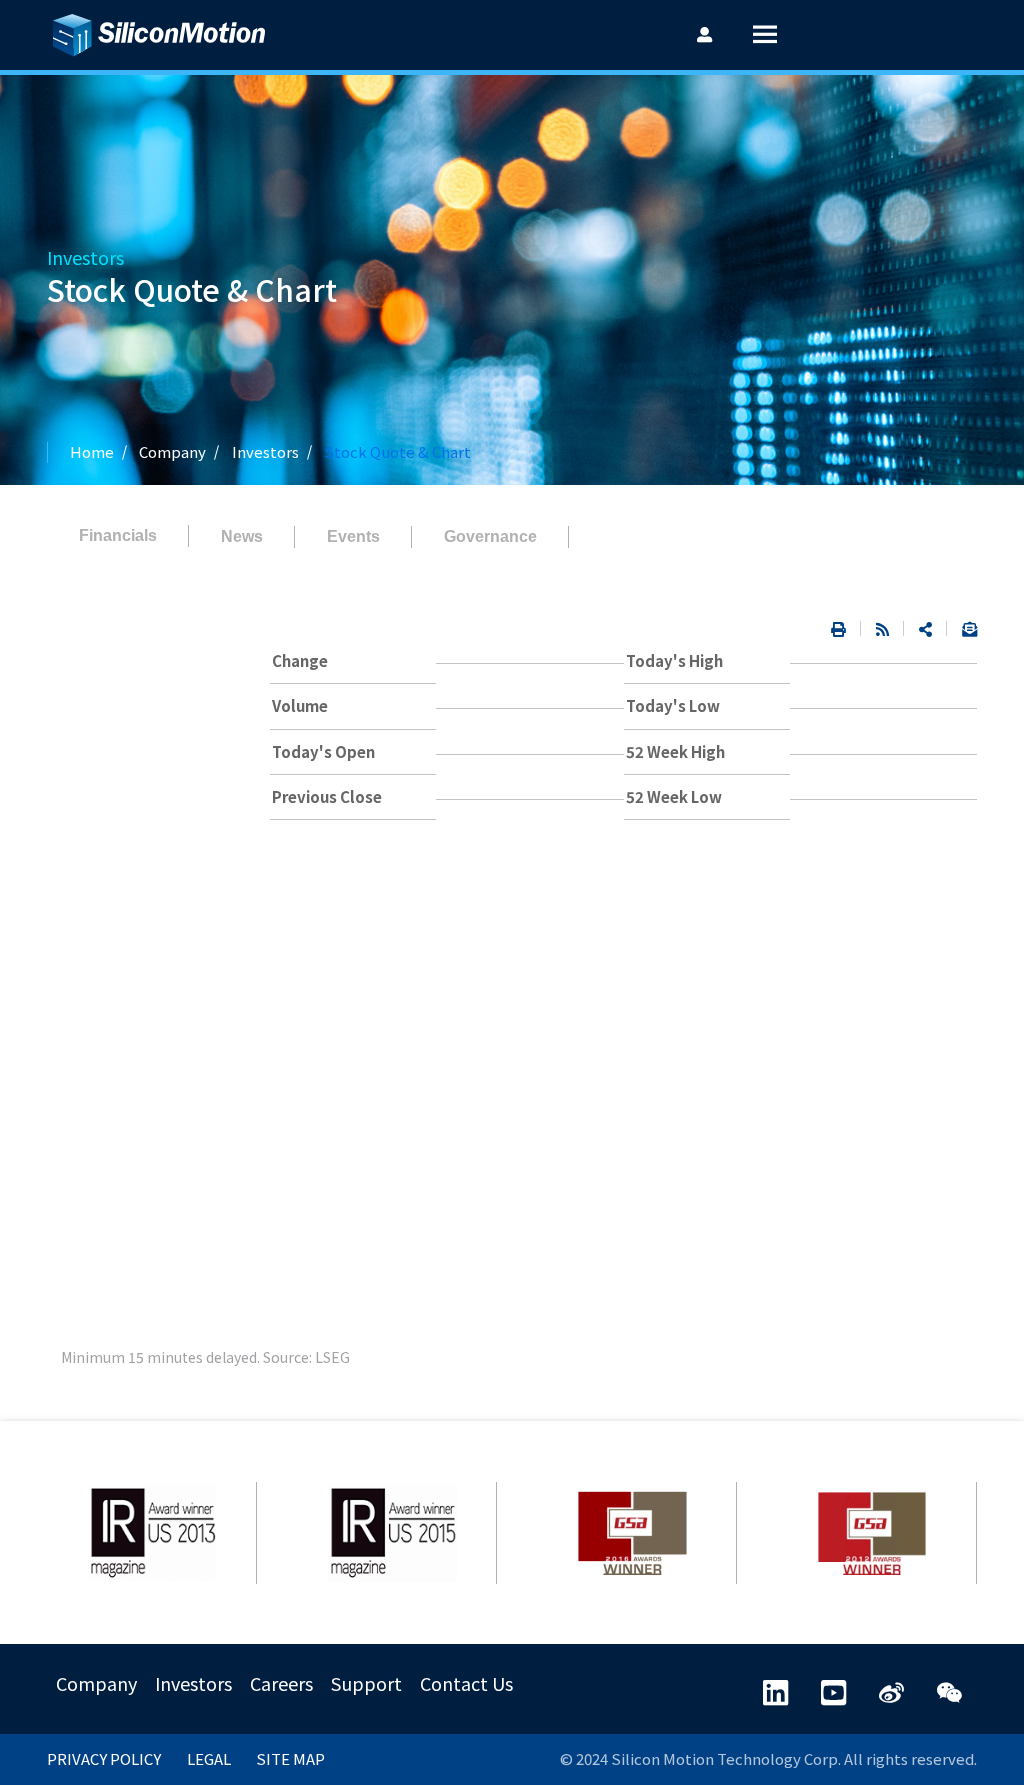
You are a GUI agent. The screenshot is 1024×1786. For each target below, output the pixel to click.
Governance (490, 536)
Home (92, 451)
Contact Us (466, 1683)
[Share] (925, 628)
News (242, 536)
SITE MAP (290, 1758)
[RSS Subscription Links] (882, 628)
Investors (265, 451)
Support (366, 1683)
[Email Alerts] (962, 628)
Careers (281, 1683)
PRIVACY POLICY (104, 1758)
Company (96, 1683)
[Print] (838, 628)
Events (353, 536)
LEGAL (209, 1758)
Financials (118, 535)
